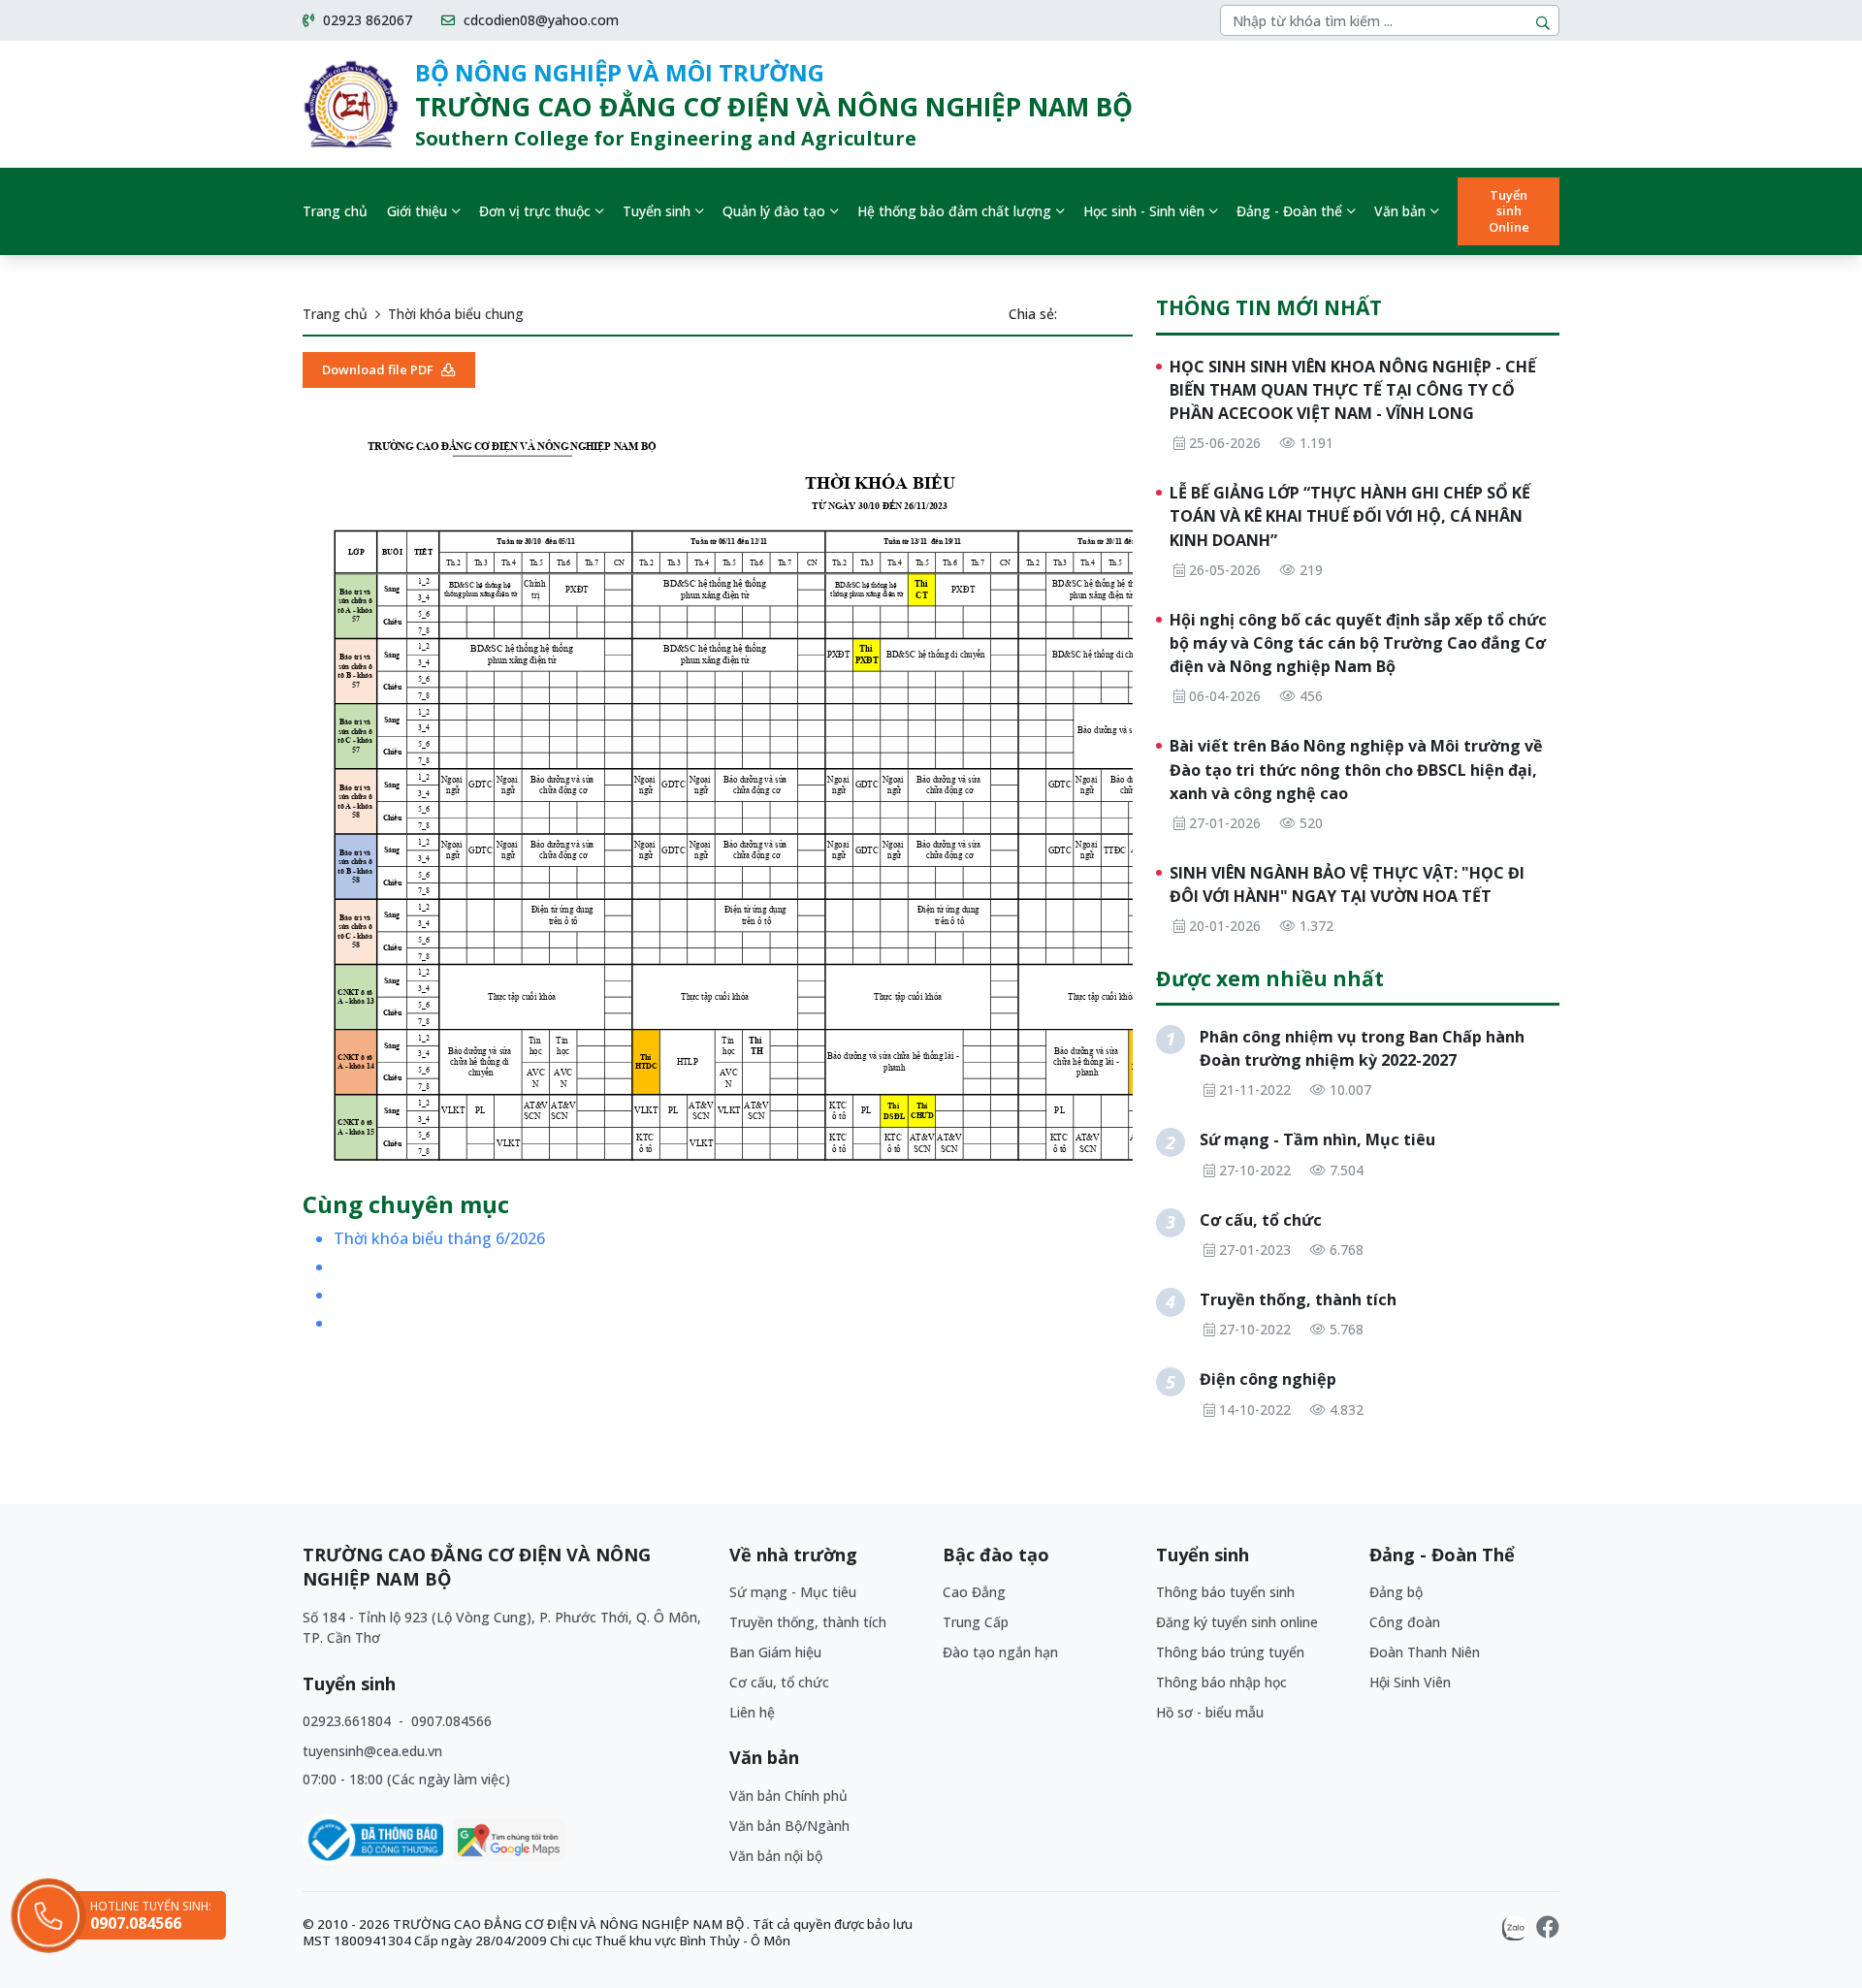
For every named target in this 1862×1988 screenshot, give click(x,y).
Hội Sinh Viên (1410, 1682)
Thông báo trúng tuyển (1230, 1652)
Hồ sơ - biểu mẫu (1210, 1712)
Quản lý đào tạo (774, 211)
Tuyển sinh (657, 211)
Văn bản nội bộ (776, 1856)
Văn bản (1400, 211)
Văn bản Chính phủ (788, 1796)
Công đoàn (1405, 1622)
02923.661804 (349, 1721)
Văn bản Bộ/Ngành (789, 1826)
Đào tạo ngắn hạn (1000, 1652)
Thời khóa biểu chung (456, 314)
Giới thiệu (417, 211)
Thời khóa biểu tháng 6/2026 (439, 1239)
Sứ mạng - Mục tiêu (793, 1592)
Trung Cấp (976, 1622)
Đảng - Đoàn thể (1289, 211)
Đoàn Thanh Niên (1425, 1652)
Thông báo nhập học (1221, 1682)
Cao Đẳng (974, 1592)
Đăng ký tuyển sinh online (1237, 1622)
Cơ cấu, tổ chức (779, 1682)
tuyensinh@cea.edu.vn (372, 1751)
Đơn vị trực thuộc (535, 211)
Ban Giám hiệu (775, 1652)
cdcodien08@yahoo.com (539, 20)
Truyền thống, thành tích (808, 1622)
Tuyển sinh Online (1509, 211)
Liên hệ (752, 1712)
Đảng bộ (1396, 1592)
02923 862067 (366, 20)
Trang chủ (335, 211)
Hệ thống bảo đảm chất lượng (954, 211)
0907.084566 (451, 1721)
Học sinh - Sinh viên (1144, 211)
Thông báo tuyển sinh (1225, 1592)
